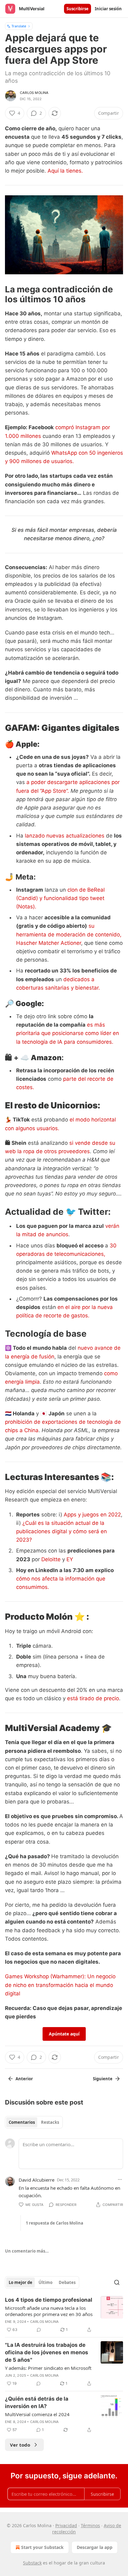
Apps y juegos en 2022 (92, 1515)
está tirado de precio (92, 1698)
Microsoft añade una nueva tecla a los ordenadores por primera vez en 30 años (49, 2311)
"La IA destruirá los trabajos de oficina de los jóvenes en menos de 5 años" (47, 2352)
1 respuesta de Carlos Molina (55, 2223)
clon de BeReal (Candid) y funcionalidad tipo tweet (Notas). (60, 898)
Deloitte (51, 1559)
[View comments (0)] (39, 2330)
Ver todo (20, 2445)
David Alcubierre (37, 2180)
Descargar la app (95, 2547)
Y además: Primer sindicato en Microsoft (48, 2368)
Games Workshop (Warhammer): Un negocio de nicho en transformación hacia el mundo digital (60, 1985)
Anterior (24, 2079)
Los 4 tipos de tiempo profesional (49, 2300)
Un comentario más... (27, 2251)
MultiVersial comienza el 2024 (37, 2414)
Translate (19, 26)
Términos (90, 2525)
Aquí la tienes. (65, 171)
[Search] (117, 2282)
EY (70, 1559)
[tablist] (34, 2122)
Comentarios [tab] (22, 2122)
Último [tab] (46, 2282)
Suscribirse (78, 9)
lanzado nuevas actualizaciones (64, 836)
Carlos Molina (34, 93)
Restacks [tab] (50, 2122)
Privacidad (66, 2525)
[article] (64, 2315)
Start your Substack (42, 2547)
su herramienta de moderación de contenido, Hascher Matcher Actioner (69, 934)
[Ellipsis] (120, 2179)
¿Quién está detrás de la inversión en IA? (37, 2402)
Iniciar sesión (108, 9)
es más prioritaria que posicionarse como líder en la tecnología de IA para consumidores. (68, 1033)
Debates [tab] (67, 2282)
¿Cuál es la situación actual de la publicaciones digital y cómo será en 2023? (62, 1531)
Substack (32, 2563)
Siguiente (103, 2079)
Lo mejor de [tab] (21, 2282)
